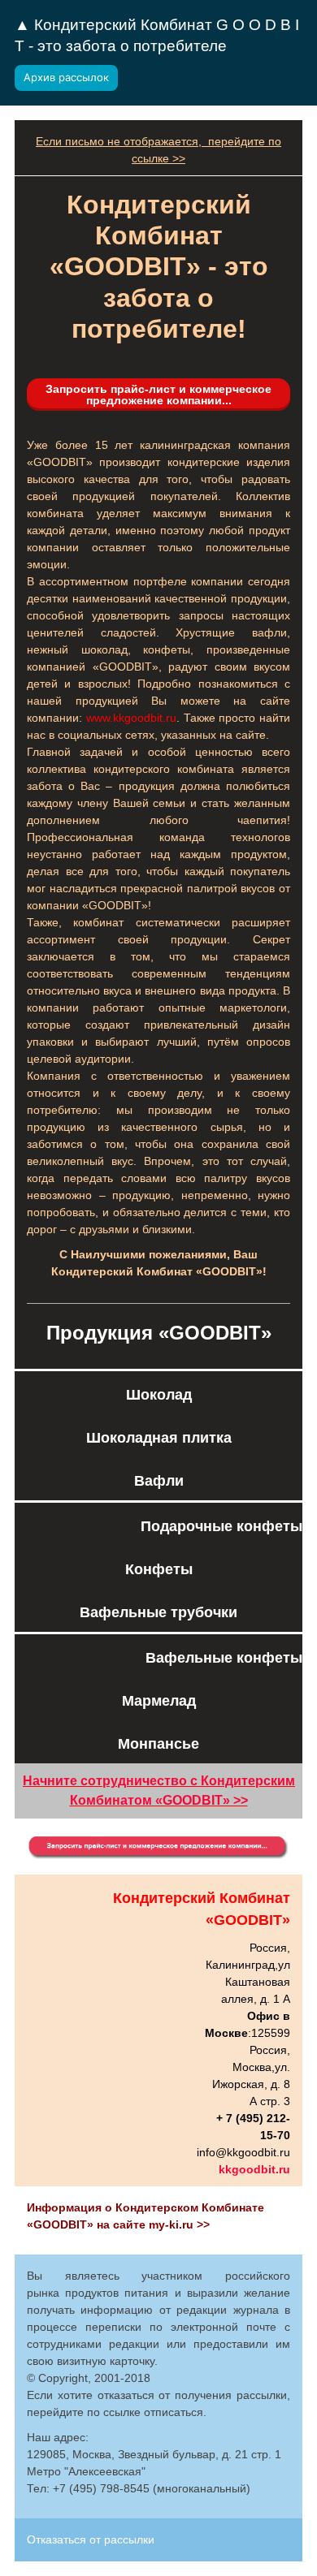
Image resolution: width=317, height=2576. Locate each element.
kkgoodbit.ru (254, 2169)
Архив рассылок (66, 77)
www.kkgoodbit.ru (131, 718)
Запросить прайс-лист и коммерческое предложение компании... (158, 395)
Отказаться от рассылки (91, 2539)
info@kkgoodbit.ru (243, 2152)
